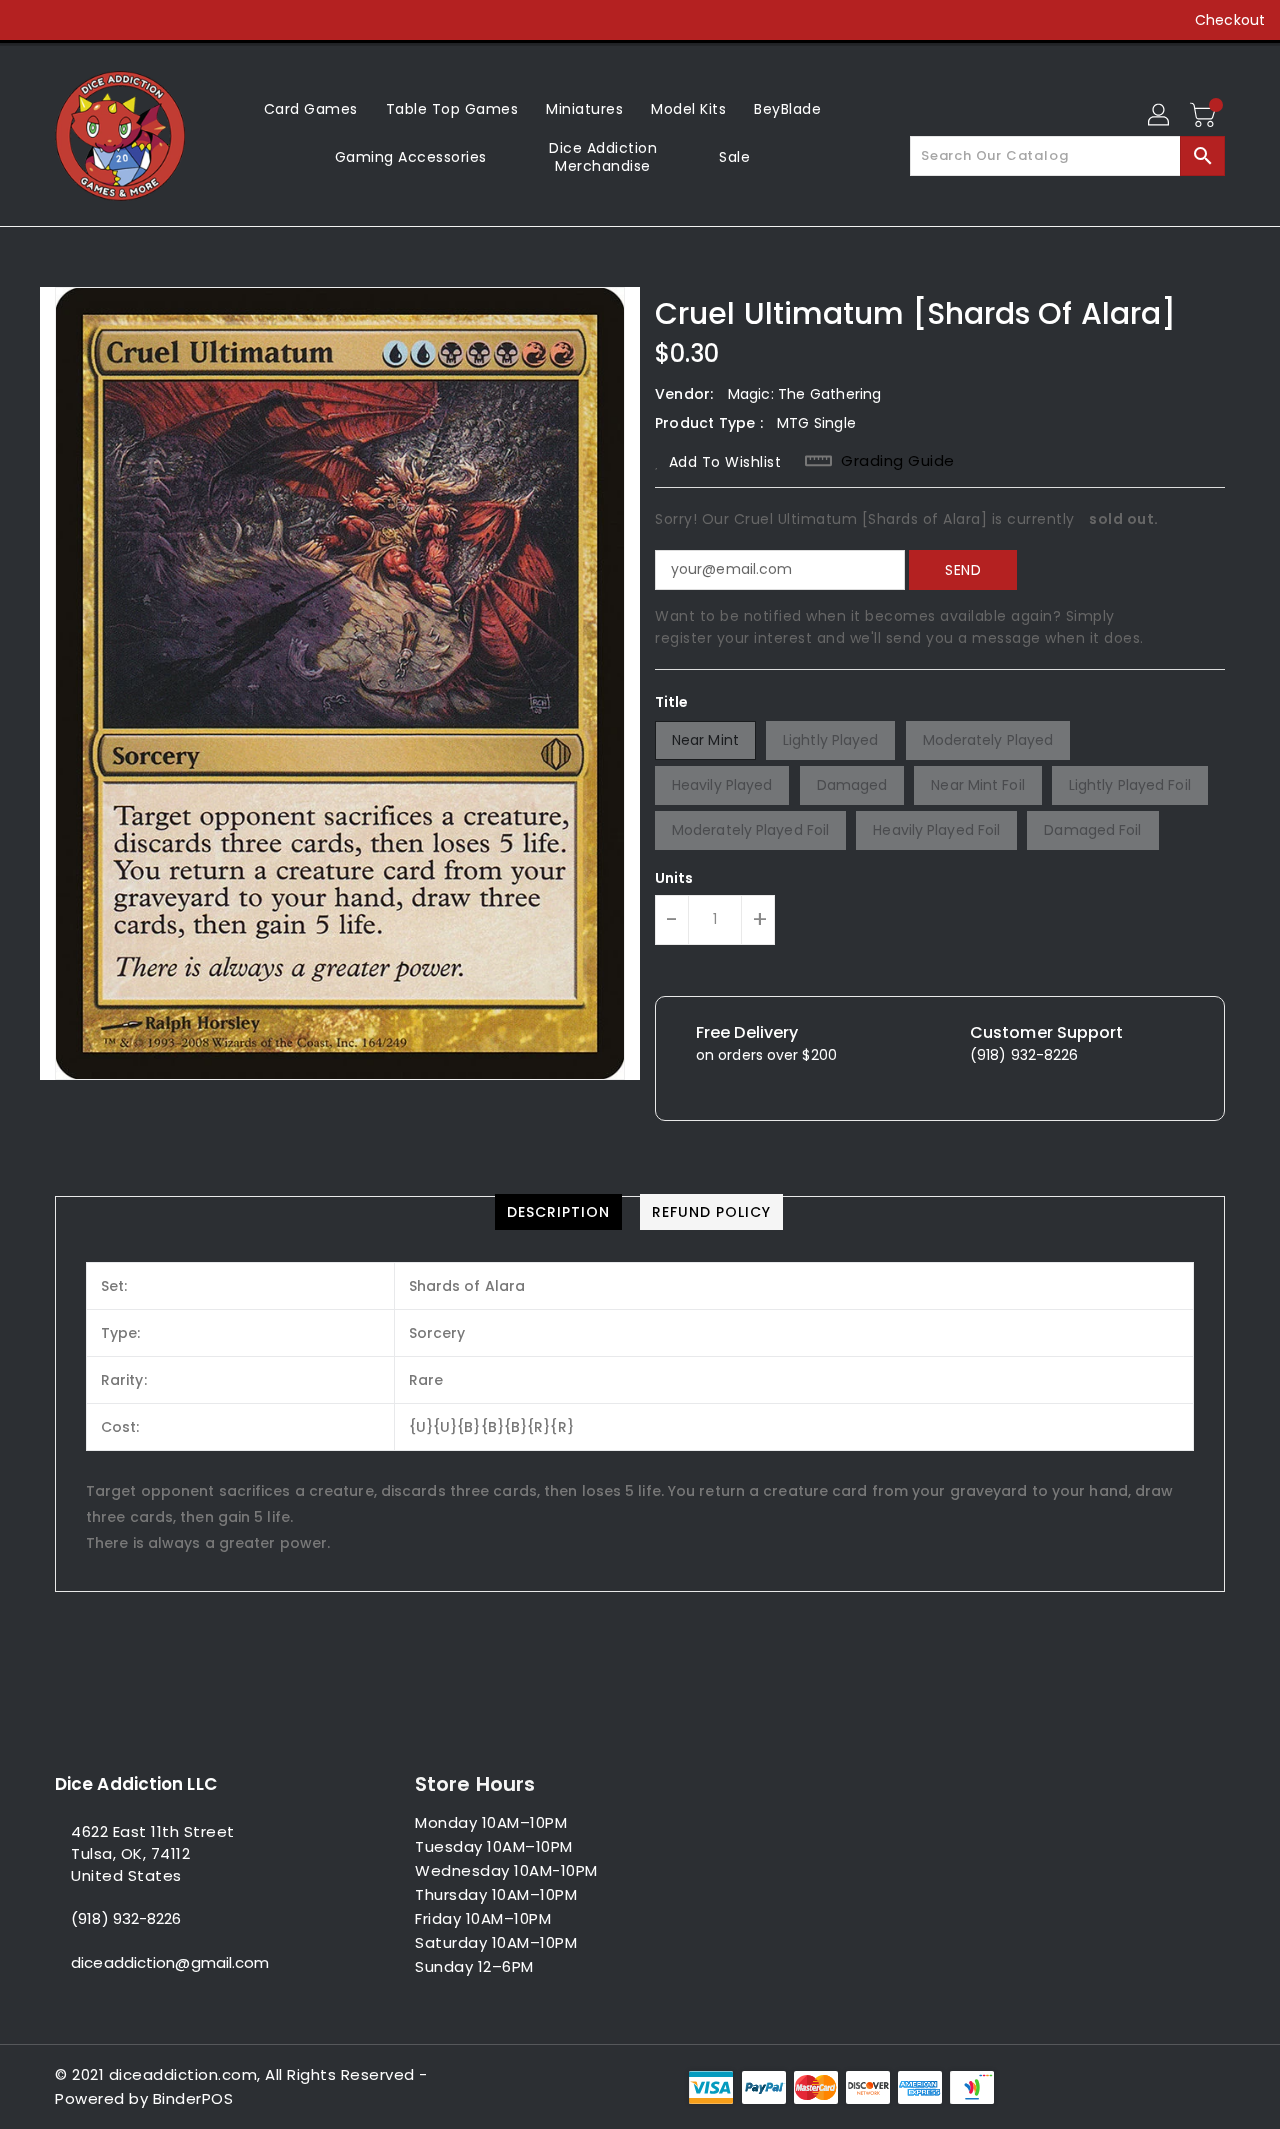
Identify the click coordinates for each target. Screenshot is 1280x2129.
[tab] (558, 1212)
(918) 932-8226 (126, 1918)
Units (674, 878)
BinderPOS (193, 2098)
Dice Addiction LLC (136, 1784)
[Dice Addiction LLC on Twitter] (70, 20)
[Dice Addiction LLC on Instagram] (108, 20)
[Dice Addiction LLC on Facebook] (32, 20)
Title (672, 702)
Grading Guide (898, 461)
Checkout (1230, 20)
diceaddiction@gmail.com (170, 1962)
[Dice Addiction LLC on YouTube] (146, 20)
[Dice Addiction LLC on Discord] (184, 20)
